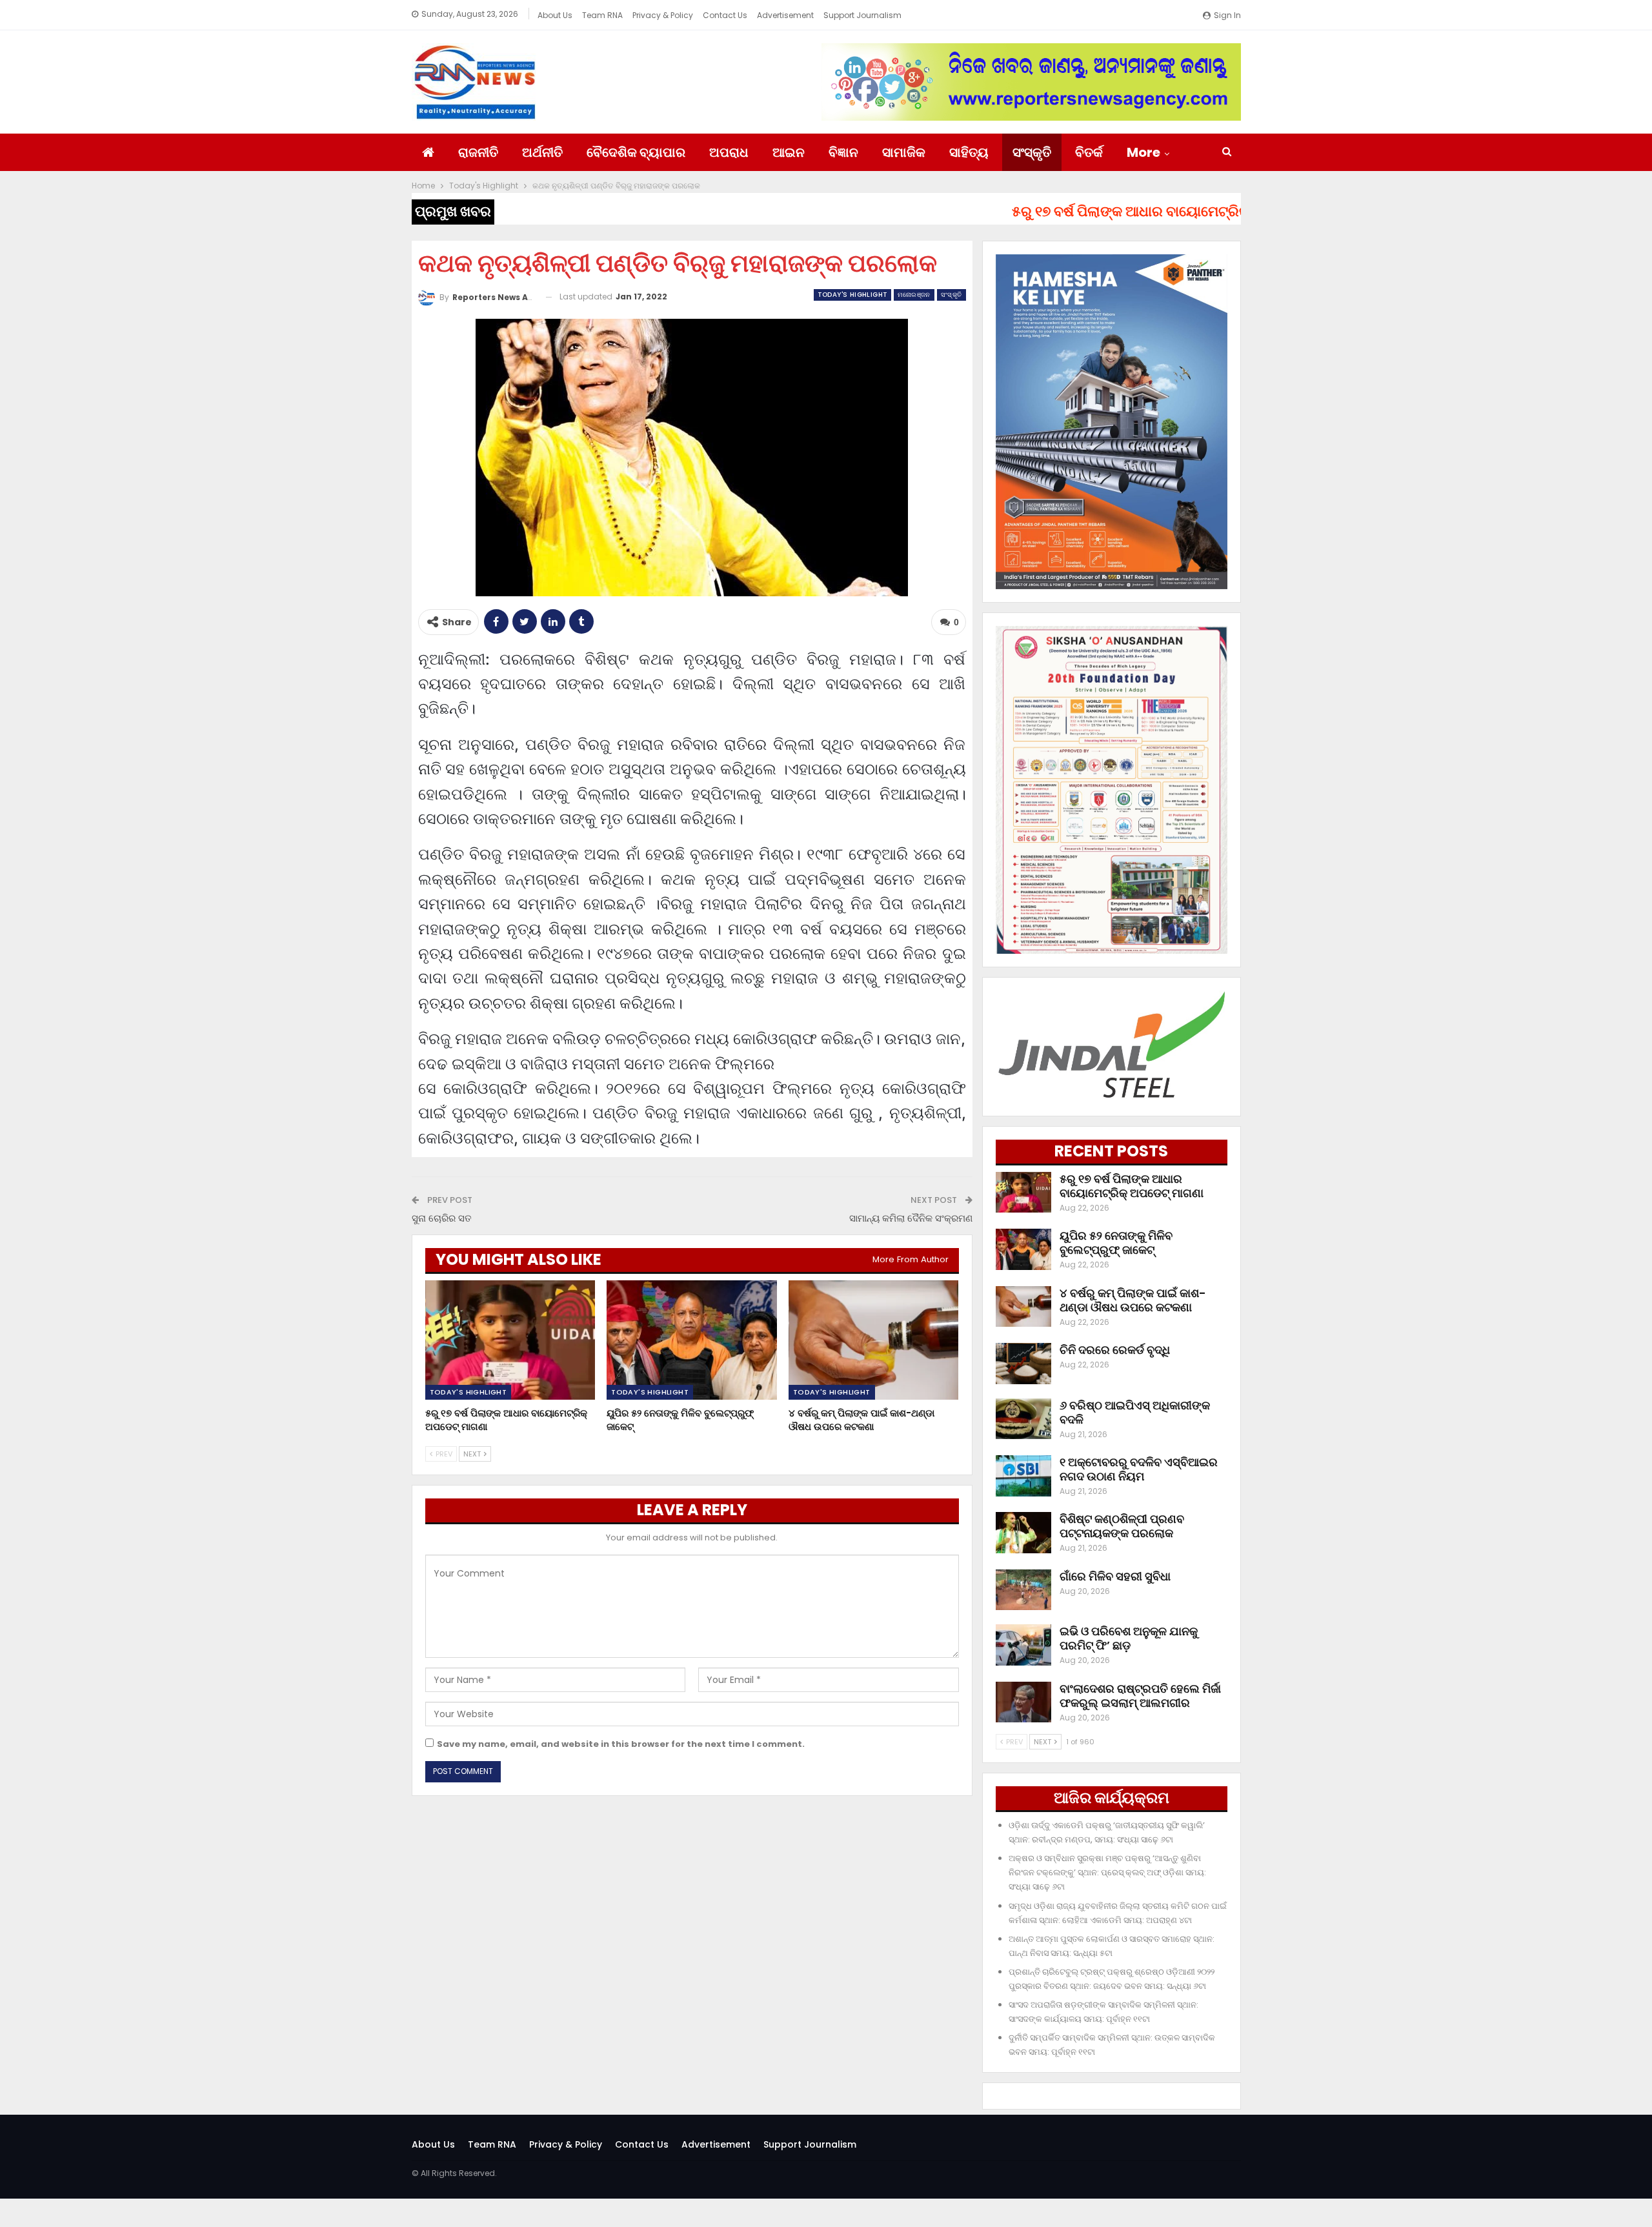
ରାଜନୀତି (478, 152)
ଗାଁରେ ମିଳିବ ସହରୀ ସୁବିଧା (1115, 1576)
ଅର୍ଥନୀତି (542, 152)
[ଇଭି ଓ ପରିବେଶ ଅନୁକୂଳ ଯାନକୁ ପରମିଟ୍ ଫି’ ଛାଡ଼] (1023, 1645)
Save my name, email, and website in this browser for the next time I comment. (621, 1744)
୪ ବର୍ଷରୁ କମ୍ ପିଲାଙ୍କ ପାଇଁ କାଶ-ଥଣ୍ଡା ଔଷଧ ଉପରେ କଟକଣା (1133, 1300)
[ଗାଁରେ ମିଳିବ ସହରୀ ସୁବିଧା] (1023, 1590)
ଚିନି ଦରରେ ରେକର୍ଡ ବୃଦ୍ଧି (1115, 1350)
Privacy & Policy (663, 15)
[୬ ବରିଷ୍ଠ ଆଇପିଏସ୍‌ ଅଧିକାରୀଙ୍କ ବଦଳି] (1023, 1419)
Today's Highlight (853, 295)
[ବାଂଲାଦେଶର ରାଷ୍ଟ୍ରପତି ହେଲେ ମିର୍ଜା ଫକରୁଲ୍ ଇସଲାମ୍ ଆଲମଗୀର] (1023, 1702)
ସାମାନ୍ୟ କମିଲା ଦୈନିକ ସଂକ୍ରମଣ (911, 1218)
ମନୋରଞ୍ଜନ (914, 295)
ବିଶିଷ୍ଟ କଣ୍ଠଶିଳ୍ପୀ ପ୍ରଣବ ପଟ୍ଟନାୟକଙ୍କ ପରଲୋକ (1122, 1526)
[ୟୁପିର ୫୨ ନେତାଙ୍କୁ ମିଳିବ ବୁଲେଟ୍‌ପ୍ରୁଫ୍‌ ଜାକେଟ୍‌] (692, 1340)
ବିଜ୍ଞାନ (843, 152)
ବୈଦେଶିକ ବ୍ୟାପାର (636, 152)
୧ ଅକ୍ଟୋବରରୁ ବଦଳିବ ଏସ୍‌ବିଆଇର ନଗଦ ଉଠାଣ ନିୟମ (1139, 1469)
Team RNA (602, 15)
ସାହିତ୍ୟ (969, 152)
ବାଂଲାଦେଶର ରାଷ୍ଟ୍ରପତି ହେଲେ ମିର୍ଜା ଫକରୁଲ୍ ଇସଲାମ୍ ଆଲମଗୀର (1140, 1696)
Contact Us (725, 15)
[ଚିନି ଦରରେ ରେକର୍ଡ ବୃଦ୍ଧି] (1023, 1364)
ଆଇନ (789, 152)
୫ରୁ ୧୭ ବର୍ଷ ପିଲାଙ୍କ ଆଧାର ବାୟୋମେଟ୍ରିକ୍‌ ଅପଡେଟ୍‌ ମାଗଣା (1132, 1186)
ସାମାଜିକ (904, 152)
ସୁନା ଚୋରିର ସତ (442, 1218)
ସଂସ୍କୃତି (1032, 152)
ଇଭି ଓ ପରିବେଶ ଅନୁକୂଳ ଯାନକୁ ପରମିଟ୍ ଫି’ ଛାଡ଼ (1129, 1638)
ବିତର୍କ (1089, 152)
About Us (555, 15)
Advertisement (785, 15)
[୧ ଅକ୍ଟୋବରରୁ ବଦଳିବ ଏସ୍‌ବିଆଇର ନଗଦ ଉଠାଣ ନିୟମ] (1023, 1476)
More (1143, 152)
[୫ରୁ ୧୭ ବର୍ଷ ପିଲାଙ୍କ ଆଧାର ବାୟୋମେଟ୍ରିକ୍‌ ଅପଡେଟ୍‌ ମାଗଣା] (510, 1340)
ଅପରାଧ (729, 152)
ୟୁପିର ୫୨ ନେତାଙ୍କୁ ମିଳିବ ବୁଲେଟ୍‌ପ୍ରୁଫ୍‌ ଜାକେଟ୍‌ (1116, 1243)
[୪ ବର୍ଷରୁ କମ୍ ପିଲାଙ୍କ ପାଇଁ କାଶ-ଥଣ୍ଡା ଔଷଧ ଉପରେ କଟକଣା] (874, 1340)
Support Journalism (862, 15)
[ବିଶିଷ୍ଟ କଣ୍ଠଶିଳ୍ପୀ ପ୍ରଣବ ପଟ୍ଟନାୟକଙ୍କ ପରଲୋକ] (1023, 1533)
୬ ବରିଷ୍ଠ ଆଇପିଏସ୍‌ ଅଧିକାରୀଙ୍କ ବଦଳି (1135, 1412)
